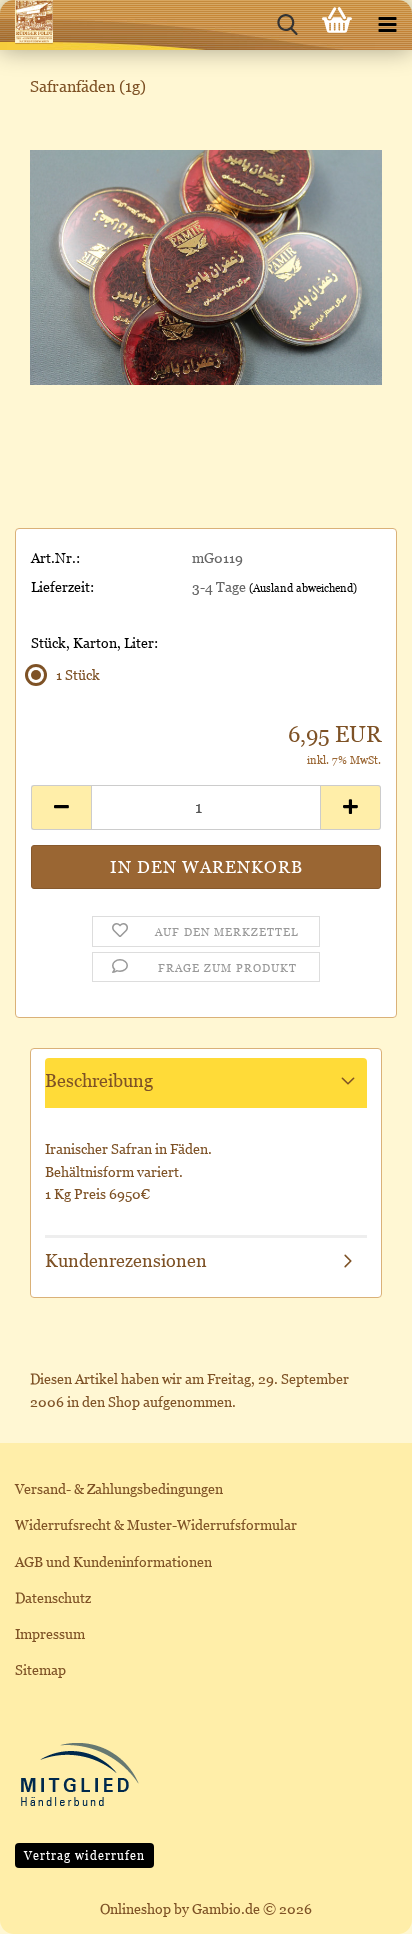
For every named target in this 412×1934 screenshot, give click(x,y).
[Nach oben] (357, 1904)
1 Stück (78, 674)
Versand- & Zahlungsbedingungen (119, 1488)
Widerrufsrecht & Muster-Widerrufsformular (156, 1524)
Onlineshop (135, 1908)
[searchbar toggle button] (287, 25)
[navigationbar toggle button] (387, 25)
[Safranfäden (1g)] (206, 265)
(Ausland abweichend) (303, 588)
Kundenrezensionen (126, 1260)
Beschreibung (99, 1080)
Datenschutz (53, 1597)
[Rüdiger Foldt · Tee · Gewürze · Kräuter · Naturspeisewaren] (26, 25)
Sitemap (40, 1669)
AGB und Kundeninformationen (113, 1561)
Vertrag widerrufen (84, 1855)
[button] (61, 807)
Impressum (50, 1633)
